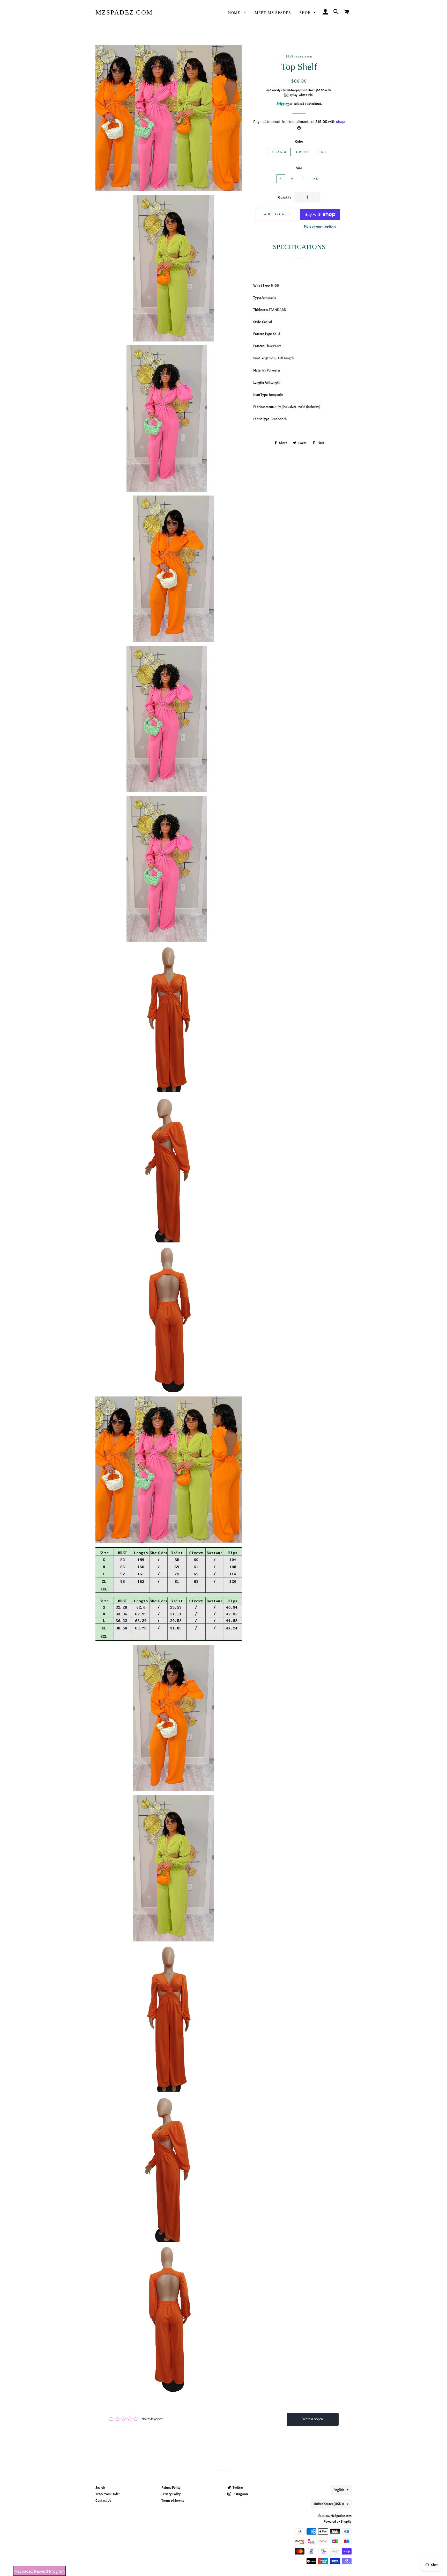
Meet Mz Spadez (273, 13)
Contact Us (103, 2501)
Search (100, 2488)
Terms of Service (173, 2501)
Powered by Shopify (338, 2522)
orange (280, 152)
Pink (322, 152)
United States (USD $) (329, 2504)
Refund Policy (171, 2488)
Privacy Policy (171, 2494)
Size (299, 168)
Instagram (240, 2494)
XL (316, 179)
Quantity (285, 197)
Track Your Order (108, 2494)
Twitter (238, 2488)
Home (235, 13)
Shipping (283, 104)
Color (299, 141)
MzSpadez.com (124, 12)
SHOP (306, 13)
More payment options (320, 226)
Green (303, 152)
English (339, 2490)
